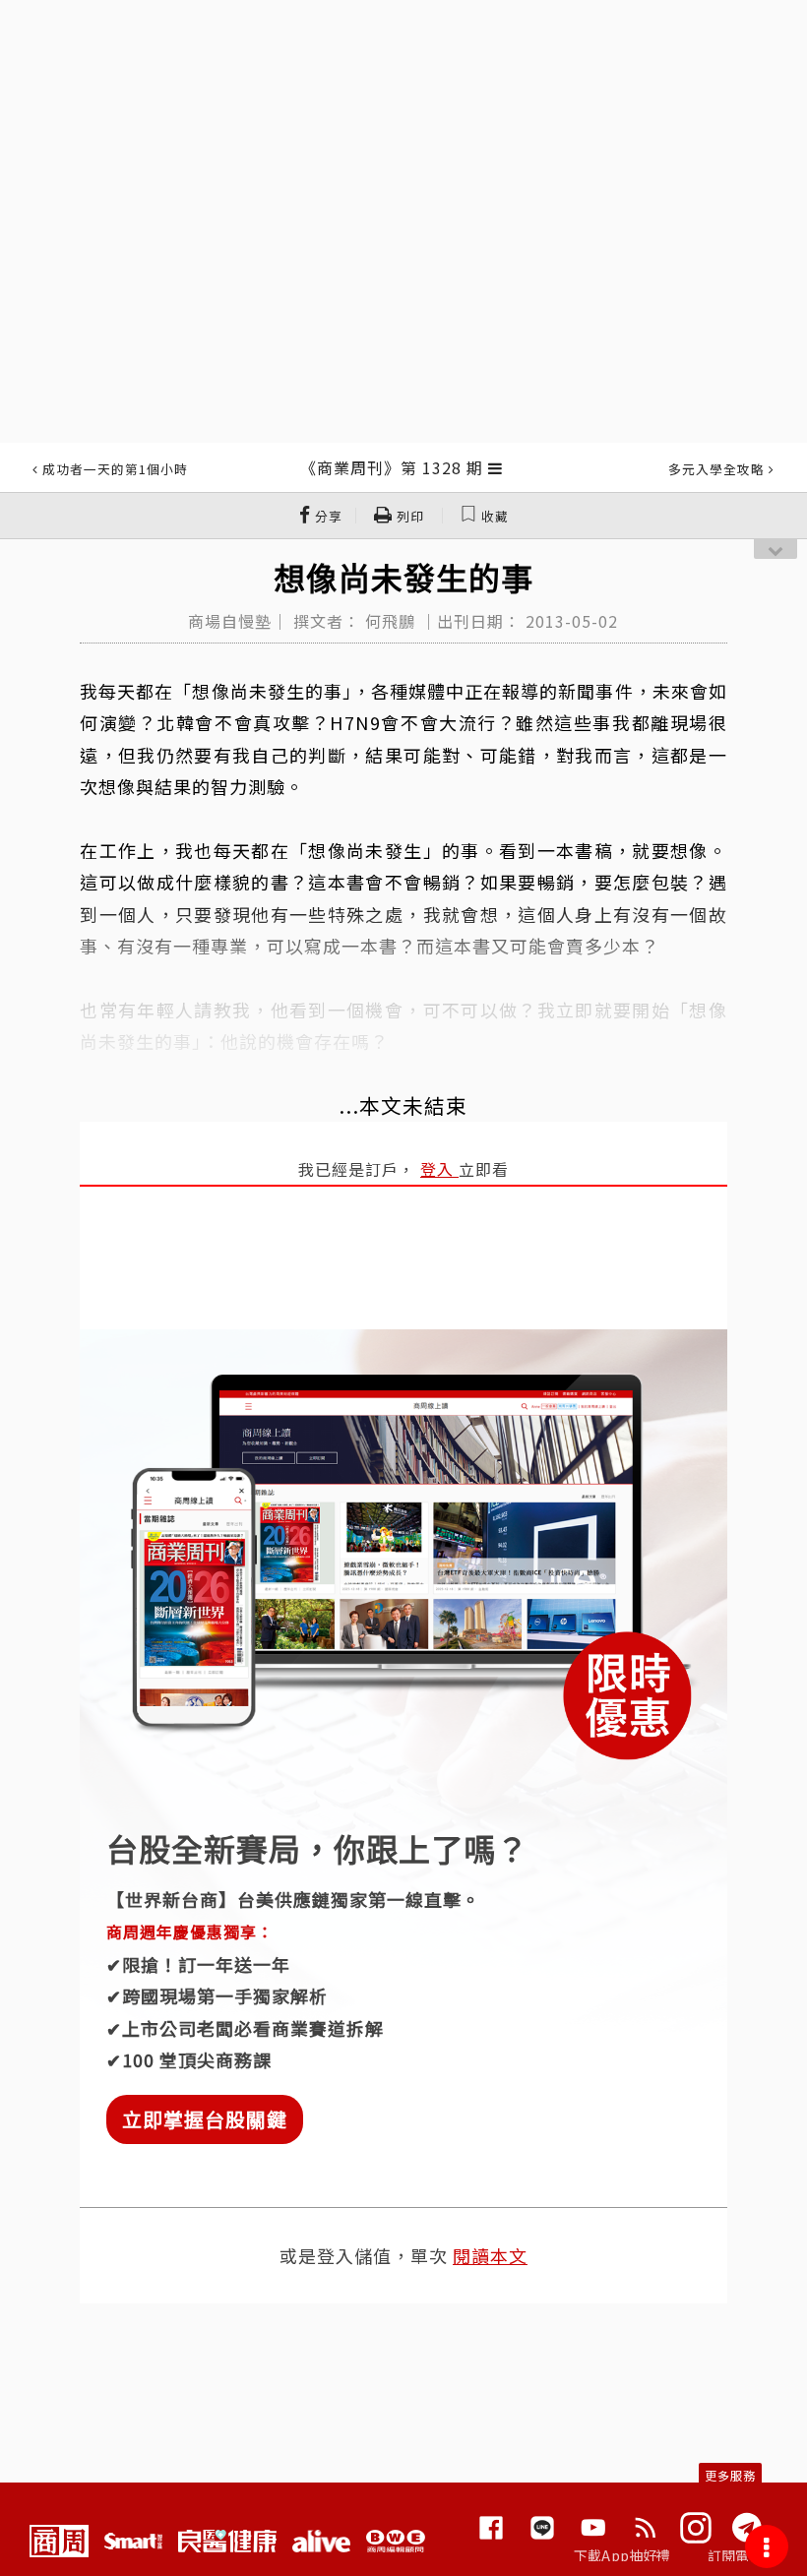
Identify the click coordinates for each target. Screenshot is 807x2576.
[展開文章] (496, 467)
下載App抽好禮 (622, 2555)
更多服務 (730, 2475)
